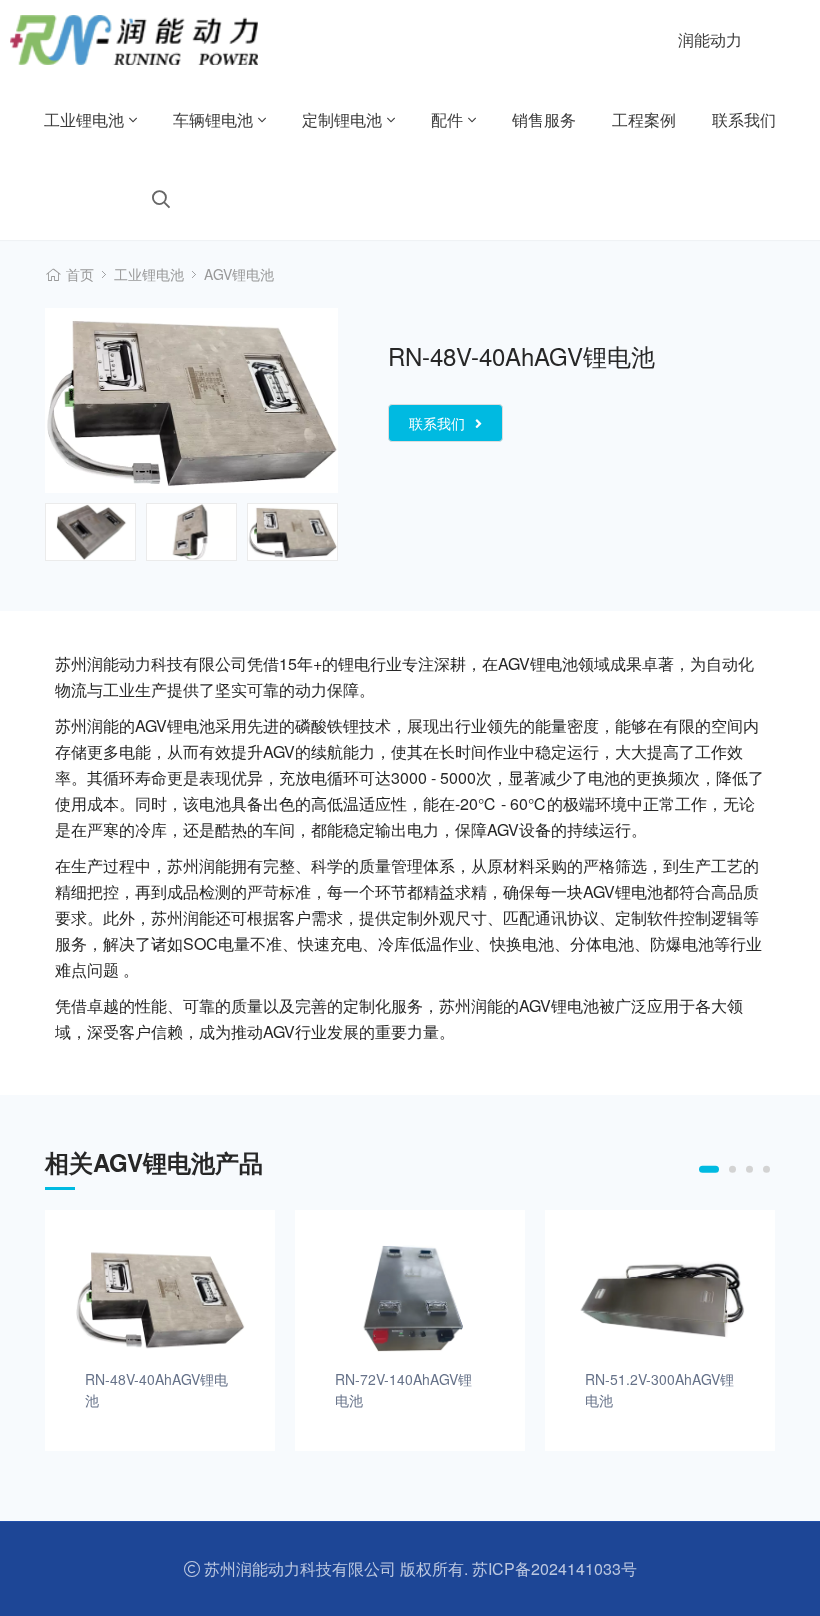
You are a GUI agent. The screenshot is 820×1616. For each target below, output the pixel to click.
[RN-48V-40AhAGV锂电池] (160, 1298)
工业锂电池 (84, 119)
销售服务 (544, 119)
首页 (80, 274)
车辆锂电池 (213, 119)
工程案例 (644, 119)
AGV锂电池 (239, 274)
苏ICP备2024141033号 (554, 1568)
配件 (447, 119)
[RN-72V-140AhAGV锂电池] (410, 1298)
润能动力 (710, 39)
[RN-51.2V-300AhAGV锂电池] (660, 1298)
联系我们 (744, 119)
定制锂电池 (342, 119)
